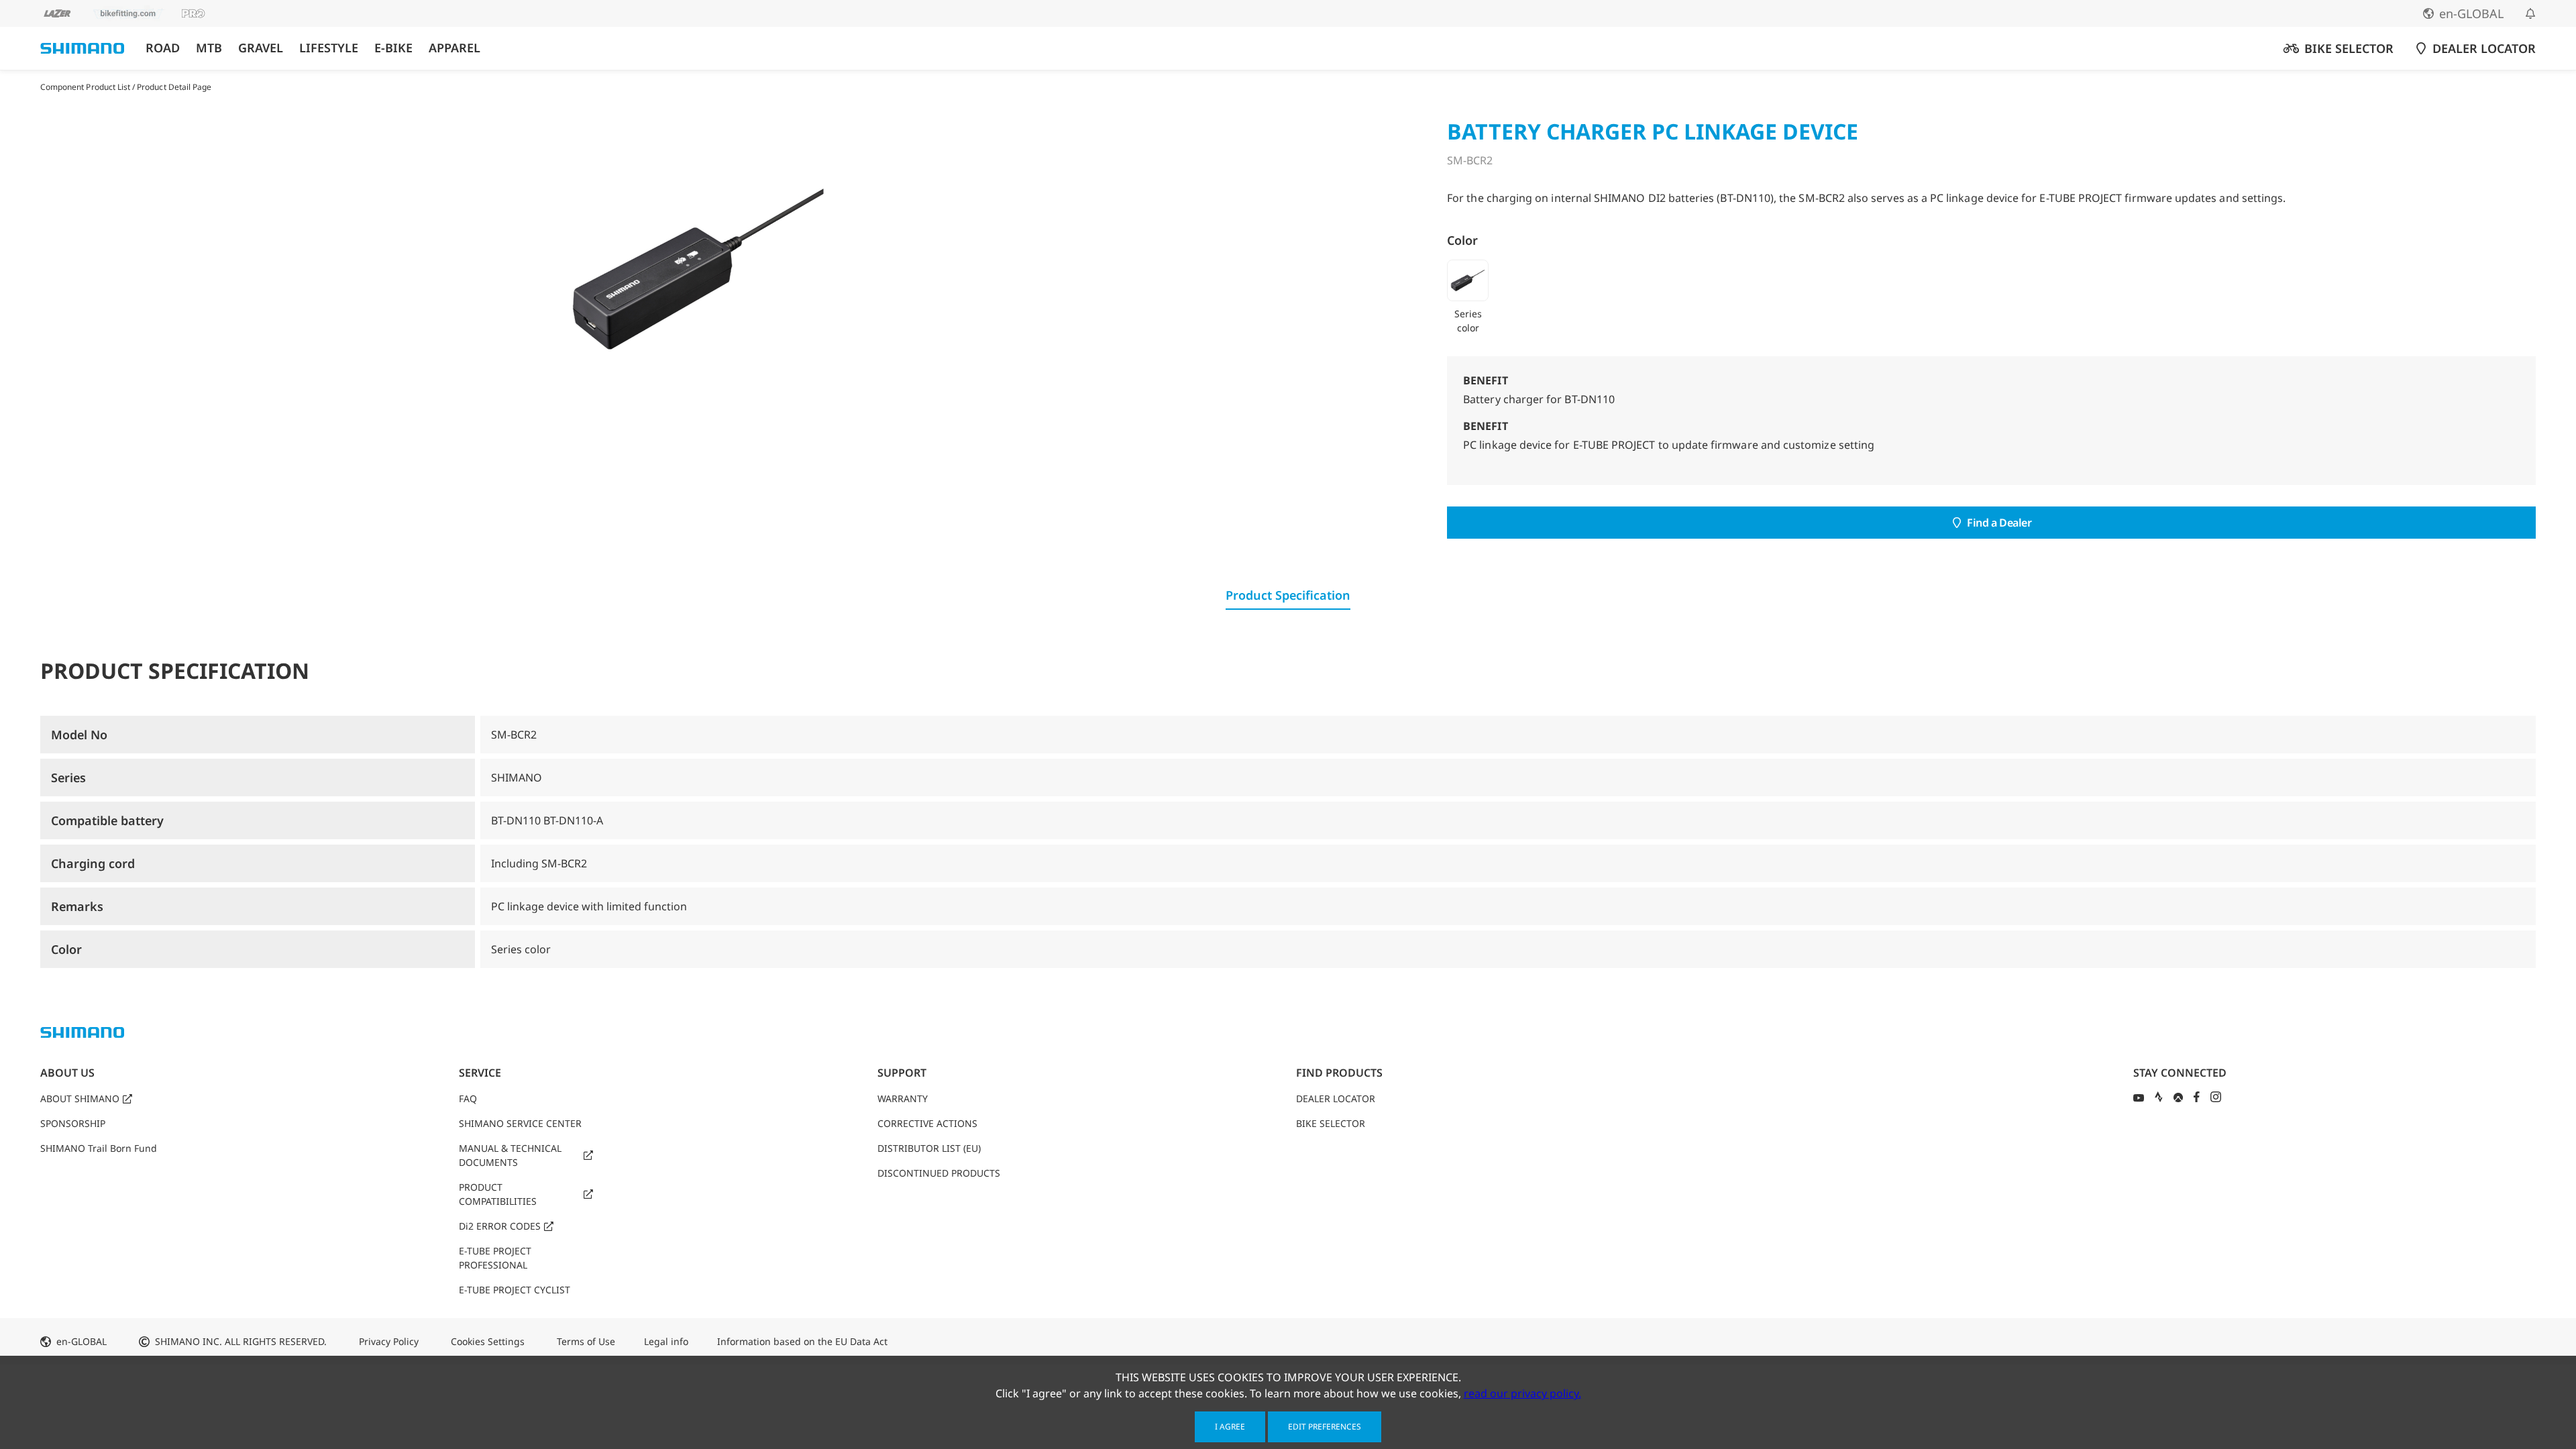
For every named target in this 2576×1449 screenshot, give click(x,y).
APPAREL (454, 48)
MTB (209, 48)
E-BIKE (393, 48)
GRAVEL (261, 48)
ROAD (163, 48)
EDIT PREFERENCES (1325, 1427)
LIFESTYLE (329, 48)
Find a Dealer (1999, 523)
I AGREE (1230, 1427)
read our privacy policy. (1522, 1393)
